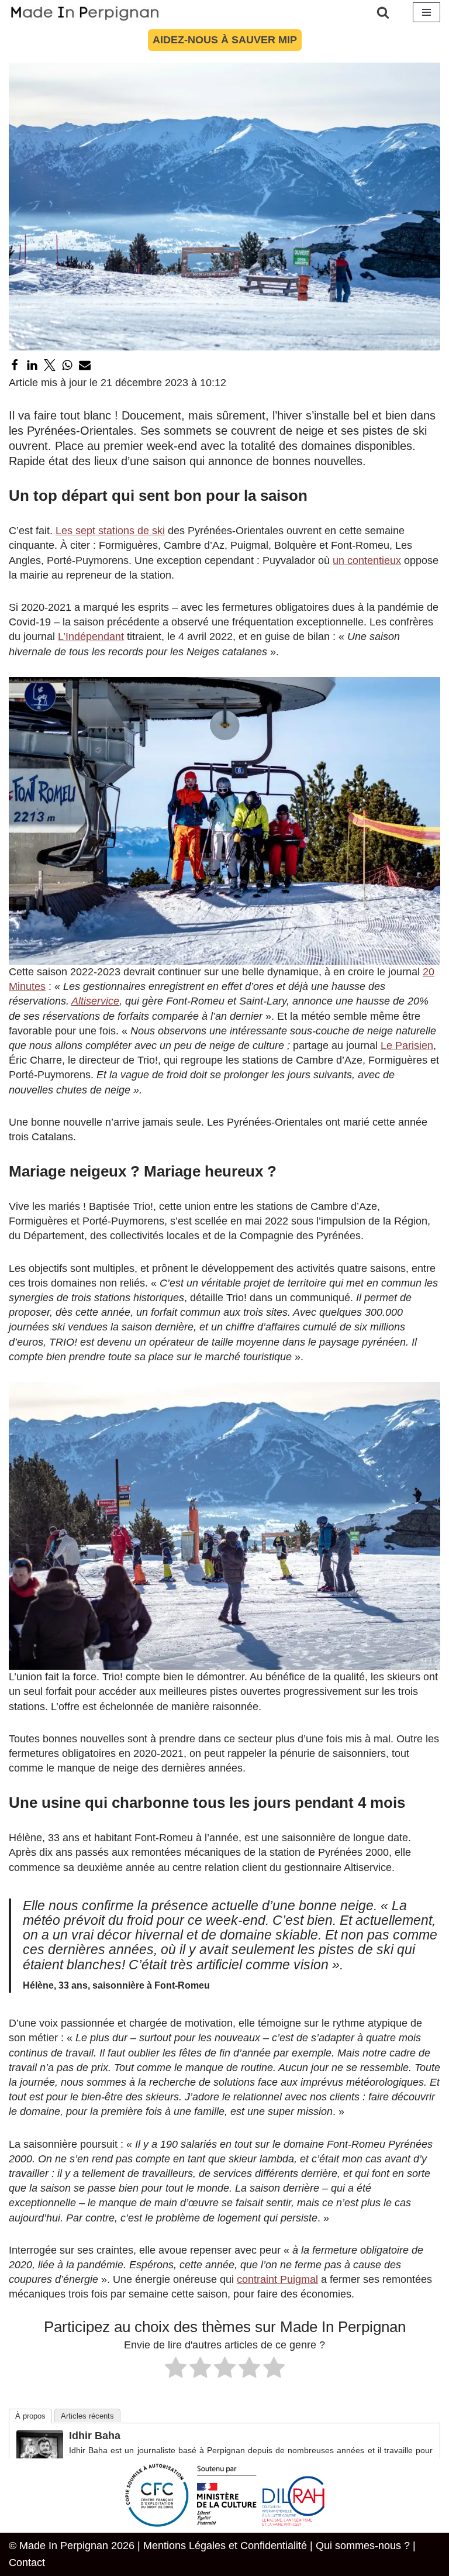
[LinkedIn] (32, 365)
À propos (30, 2416)
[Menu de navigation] (426, 12)
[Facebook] (15, 365)
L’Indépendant (91, 637)
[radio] (176, 2369)
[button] (224, 821)
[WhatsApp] (67, 365)
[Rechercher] (383, 12)
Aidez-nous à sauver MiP (225, 40)
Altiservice (95, 1001)
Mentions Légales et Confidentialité (225, 2546)
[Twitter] (50, 365)
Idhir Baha (95, 2436)
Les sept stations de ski (110, 531)
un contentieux (367, 560)
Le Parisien (407, 1045)
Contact (27, 2563)
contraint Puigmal (277, 2279)
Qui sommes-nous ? (363, 2546)
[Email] (85, 365)
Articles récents (87, 2416)
